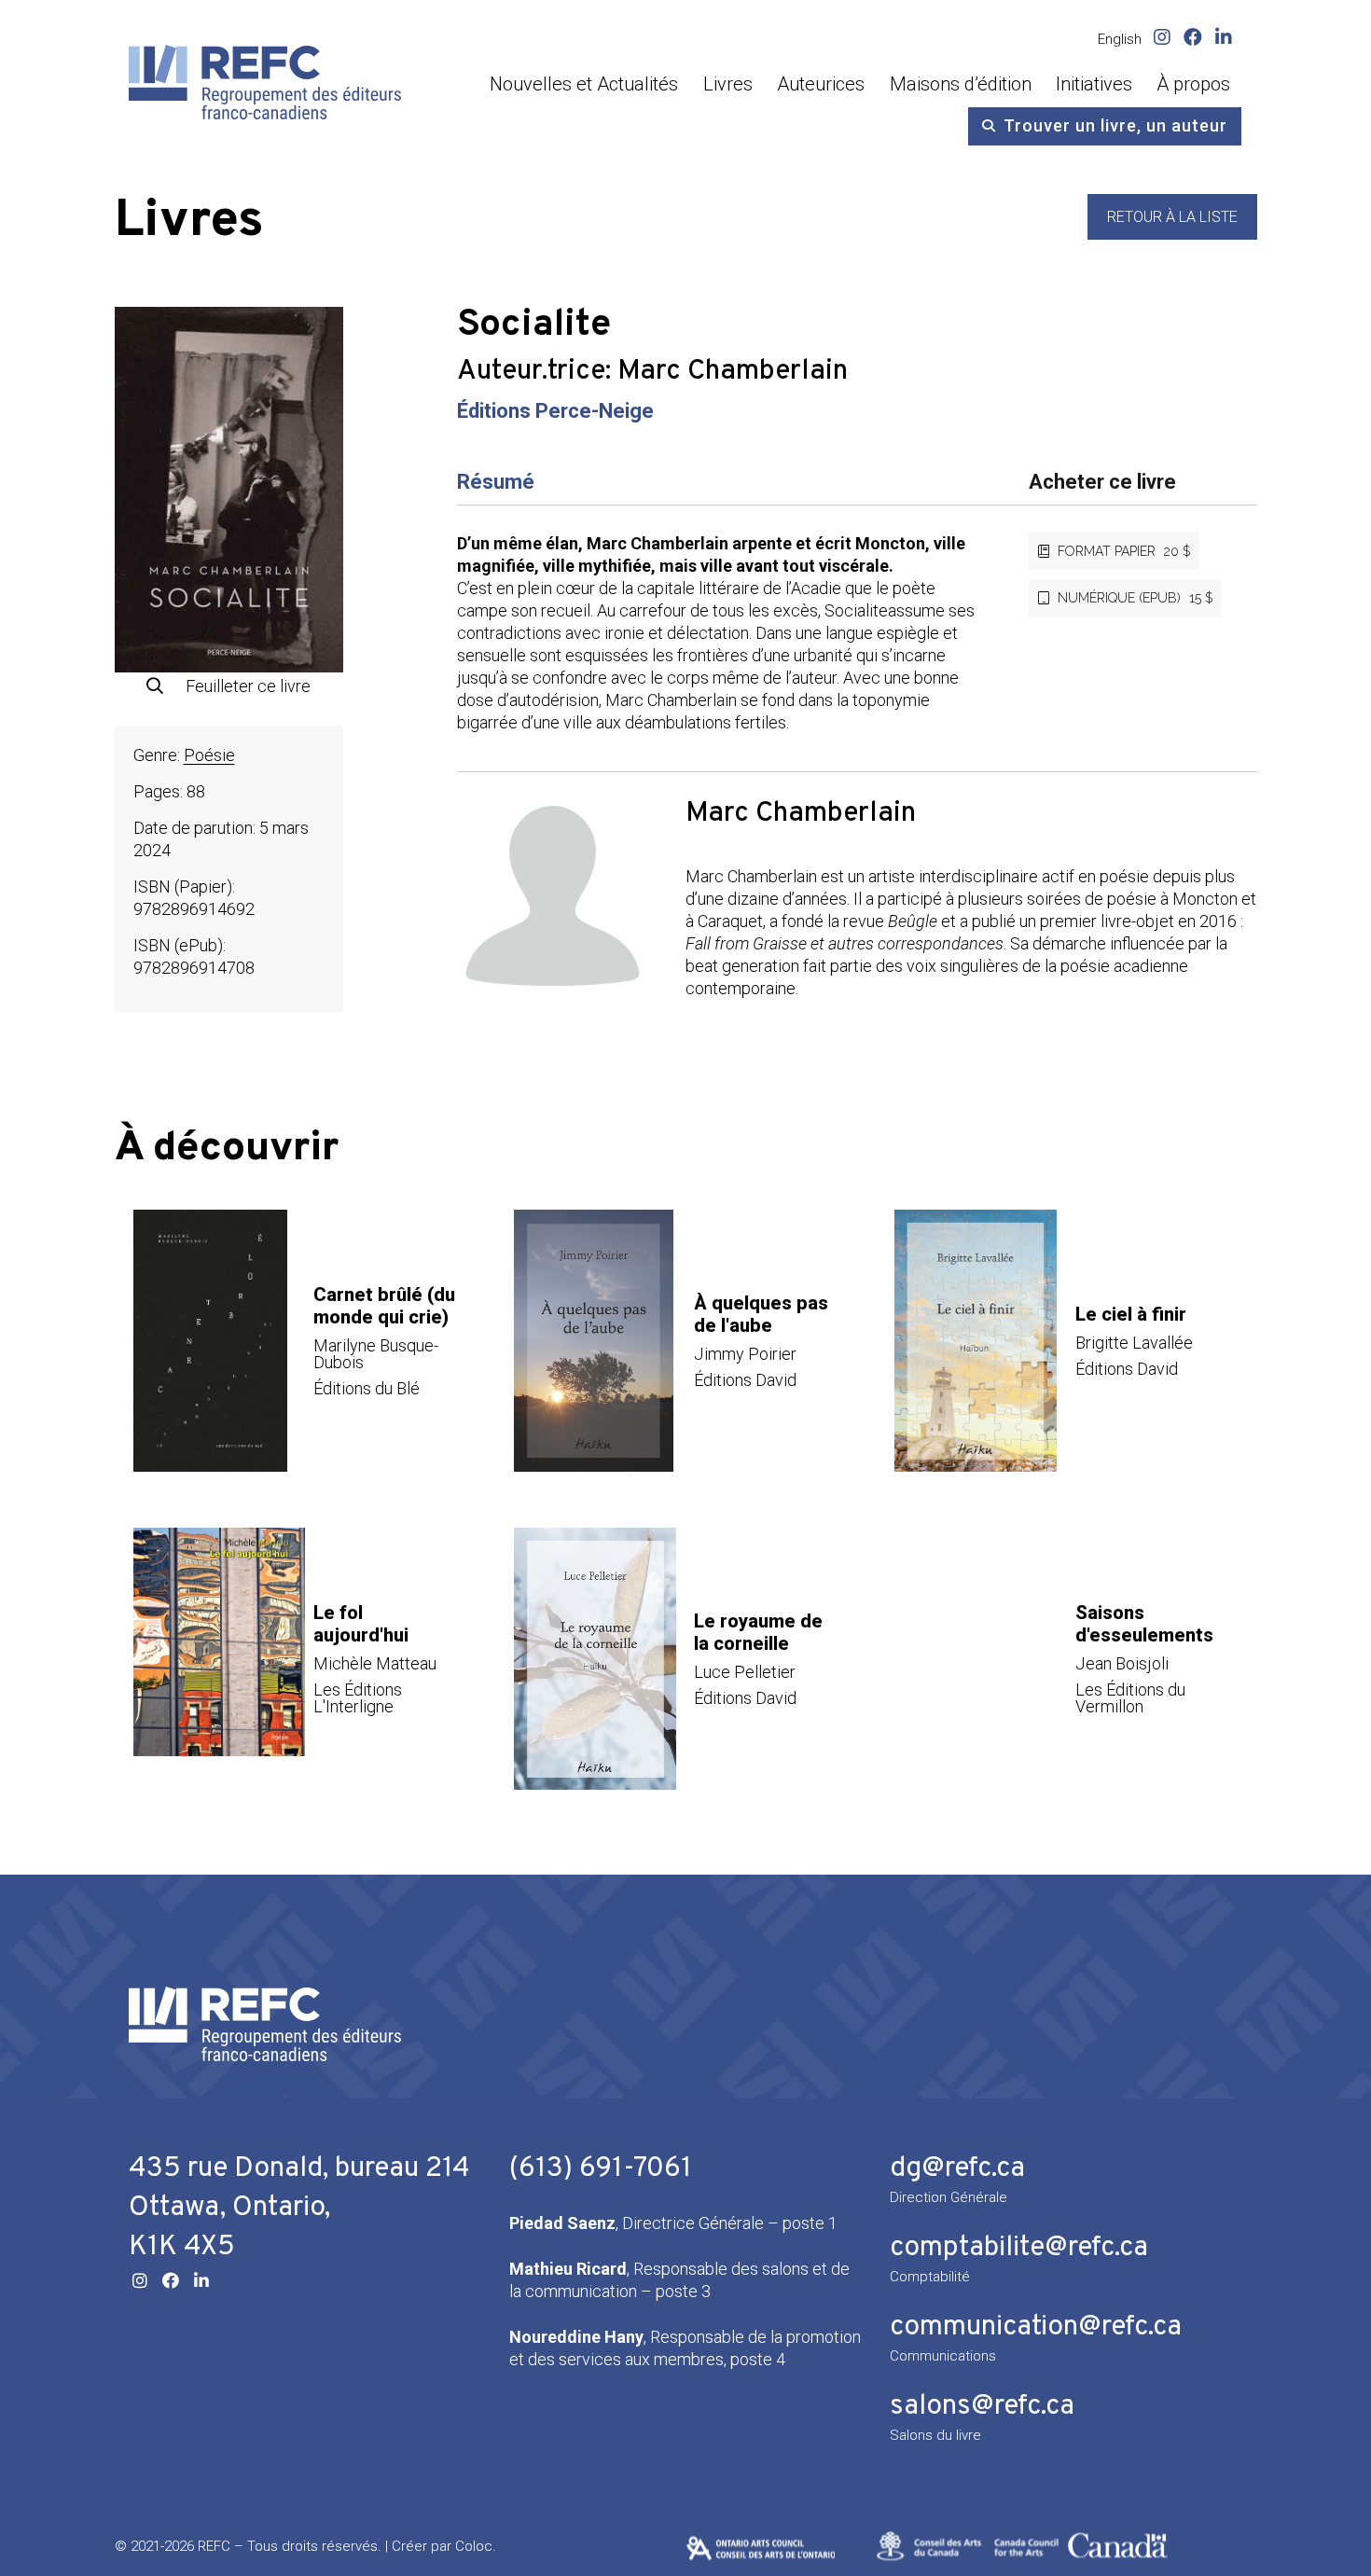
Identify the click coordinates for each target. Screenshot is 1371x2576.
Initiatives (1094, 84)
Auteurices (821, 84)
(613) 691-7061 (601, 2169)
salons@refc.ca (982, 2407)
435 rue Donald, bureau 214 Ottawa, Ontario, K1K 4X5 (299, 2208)
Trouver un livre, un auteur (1115, 125)
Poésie (209, 755)
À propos (1193, 84)
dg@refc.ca (957, 2169)
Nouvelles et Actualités (584, 84)
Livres (728, 84)
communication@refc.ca (1036, 2327)
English (1120, 39)
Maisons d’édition (961, 84)
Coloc (474, 2546)
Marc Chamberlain (733, 372)
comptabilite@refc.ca (1019, 2248)
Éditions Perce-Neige (555, 411)
